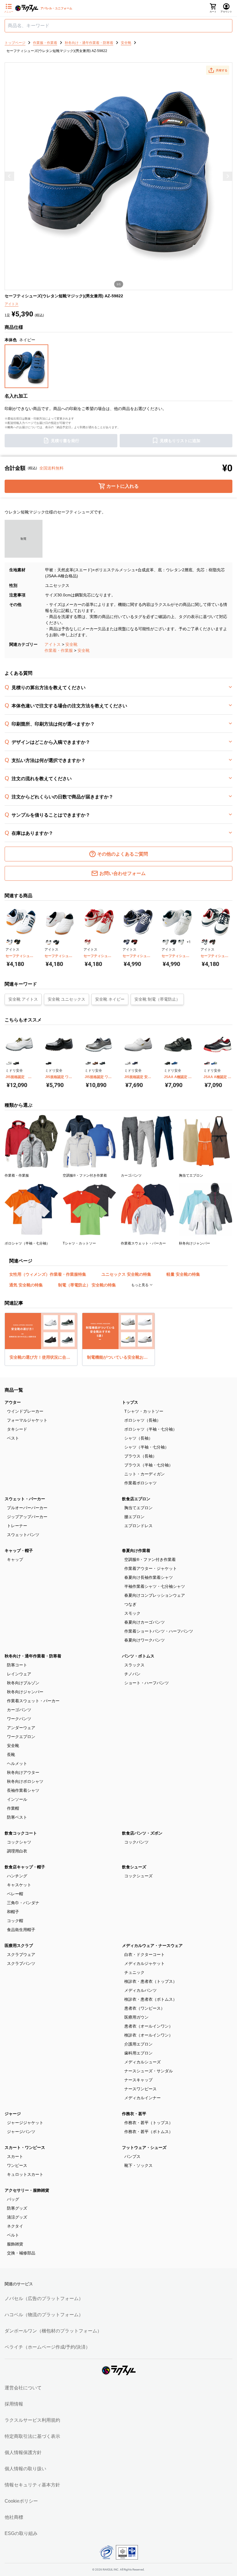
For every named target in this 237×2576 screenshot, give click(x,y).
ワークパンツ (19, 1719)
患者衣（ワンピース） (145, 2008)
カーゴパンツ (19, 1710)
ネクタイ (15, 2226)
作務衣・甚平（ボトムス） (149, 2132)
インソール (17, 1799)
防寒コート (17, 1665)
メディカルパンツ (140, 1990)
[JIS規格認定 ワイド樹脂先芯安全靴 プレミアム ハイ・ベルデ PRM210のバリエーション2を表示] (95, 1063)
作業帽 (13, 1808)
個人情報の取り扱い (25, 2469)
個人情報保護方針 (23, 2452)
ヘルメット (17, 1763)
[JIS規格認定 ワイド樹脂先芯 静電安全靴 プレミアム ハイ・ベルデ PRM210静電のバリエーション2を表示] (16, 1063)
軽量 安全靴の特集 (183, 1274)
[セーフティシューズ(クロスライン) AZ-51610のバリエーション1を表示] (87, 942)
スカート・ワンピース (25, 2147)
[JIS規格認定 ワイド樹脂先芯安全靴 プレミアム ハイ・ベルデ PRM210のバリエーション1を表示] (88, 1063)
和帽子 (13, 1912)
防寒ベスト (17, 1817)
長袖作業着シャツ (23, 1790)
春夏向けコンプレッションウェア (155, 1595)
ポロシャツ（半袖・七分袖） (151, 1429)
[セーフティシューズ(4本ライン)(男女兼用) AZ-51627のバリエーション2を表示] (212, 942)
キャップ (15, 1559)
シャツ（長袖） (138, 1438)
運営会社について (23, 2388)
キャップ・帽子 (19, 1551)
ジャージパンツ (21, 2132)
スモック (132, 1613)
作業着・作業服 (59, 650)
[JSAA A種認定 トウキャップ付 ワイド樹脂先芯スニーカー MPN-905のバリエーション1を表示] (167, 1063)
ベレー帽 (15, 1894)
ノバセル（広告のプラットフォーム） (44, 2298)
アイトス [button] (12, 304)
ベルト (13, 2235)
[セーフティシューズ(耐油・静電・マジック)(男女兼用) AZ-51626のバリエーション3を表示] (181, 942)
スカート (15, 2156)
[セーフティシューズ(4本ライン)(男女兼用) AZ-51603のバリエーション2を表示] (17, 942)
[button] (218, 70)
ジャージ (13, 2114)
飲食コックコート (21, 1833)
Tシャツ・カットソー (144, 1411)
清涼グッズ (17, 2217)
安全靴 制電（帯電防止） (157, 999)
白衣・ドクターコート (145, 1954)
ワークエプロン (21, 1737)
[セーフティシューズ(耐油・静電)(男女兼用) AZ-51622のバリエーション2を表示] (134, 942)
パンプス (132, 2156)
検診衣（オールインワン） (149, 2035)
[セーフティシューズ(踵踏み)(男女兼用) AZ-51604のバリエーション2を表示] (56, 942)
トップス (130, 1402)
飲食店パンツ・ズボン (142, 1833)
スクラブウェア (21, 1954)
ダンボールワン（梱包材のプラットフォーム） (53, 2331)
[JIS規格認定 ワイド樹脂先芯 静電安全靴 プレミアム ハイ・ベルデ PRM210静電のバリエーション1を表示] (9, 1063)
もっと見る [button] (140, 1285)
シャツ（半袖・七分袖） (147, 1447)
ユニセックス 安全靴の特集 (126, 1274)
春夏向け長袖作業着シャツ (149, 1577)
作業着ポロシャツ (140, 1483)
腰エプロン (134, 1517)
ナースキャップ (138, 2080)
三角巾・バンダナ (23, 1903)
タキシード (17, 1429)
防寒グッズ (17, 2208)
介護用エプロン (138, 2044)
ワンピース (17, 2165)
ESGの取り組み (21, 2533)
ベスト (13, 1438)
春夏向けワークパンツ (145, 1640)
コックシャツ (19, 1842)
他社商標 (14, 2517)
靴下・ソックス (138, 2165)
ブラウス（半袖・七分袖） (149, 1465)
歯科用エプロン (138, 2053)
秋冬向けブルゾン (23, 1683)
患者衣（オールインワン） (149, 2026)
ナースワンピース (140, 2089)
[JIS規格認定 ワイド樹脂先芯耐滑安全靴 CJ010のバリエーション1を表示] (49, 1063)
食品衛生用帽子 (21, 1930)
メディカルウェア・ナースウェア (152, 1946)
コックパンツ (136, 1842)
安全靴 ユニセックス (66, 999)
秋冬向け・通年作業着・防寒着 (33, 1656)
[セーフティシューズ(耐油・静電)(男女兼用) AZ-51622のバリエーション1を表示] (126, 942)
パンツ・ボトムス (138, 1656)
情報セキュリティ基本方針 (32, 2485)
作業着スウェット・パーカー (33, 1701)
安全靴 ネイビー (110, 999)
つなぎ (130, 1604)
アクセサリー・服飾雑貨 (27, 2190)
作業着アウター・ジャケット (151, 1568)
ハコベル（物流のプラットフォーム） (44, 2315)
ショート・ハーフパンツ (147, 1683)
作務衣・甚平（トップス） (149, 2123)
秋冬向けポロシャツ (25, 1781)
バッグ (13, 2199)
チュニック (134, 1972)
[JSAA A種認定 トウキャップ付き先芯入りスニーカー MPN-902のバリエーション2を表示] (214, 1063)
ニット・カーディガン (145, 1474)
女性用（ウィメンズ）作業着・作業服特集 (48, 1274)
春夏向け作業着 (136, 1551)
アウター (13, 1402)
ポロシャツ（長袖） (142, 1420)
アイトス (53, 644)
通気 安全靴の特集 (26, 1285)
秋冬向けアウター (23, 1772)
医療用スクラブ (19, 1946)
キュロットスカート (25, 2174)
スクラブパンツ (21, 1963)
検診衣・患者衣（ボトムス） (151, 1999)
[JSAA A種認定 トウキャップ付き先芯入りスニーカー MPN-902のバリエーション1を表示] (207, 1063)
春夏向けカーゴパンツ (145, 1622)
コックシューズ (138, 1876)
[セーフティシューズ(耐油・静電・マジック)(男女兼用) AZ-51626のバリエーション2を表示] (173, 942)
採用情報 (14, 2404)
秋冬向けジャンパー (25, 1692)
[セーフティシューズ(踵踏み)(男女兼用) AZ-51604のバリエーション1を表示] (48, 942)
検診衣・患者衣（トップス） (151, 1981)
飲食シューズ (134, 1867)
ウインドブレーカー (25, 1411)
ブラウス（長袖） (140, 1456)
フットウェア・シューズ (144, 2147)
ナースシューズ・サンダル (149, 2071)
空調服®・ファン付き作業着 (150, 1559)
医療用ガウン (136, 2017)
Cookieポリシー (21, 2501)
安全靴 (71, 644)
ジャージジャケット (25, 2123)
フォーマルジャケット (27, 1420)
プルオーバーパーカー (27, 1508)
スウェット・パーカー (25, 1499)
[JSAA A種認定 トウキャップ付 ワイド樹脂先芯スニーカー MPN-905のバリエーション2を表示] (174, 1063)
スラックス (134, 1665)
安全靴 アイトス (23, 999)
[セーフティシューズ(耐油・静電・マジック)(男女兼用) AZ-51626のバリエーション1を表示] (165, 942)
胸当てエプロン (138, 1508)
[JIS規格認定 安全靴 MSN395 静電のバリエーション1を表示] (128, 1063)
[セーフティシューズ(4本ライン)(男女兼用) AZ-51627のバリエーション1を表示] (204, 942)
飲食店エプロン (136, 1499)
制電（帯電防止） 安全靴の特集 (87, 1285)
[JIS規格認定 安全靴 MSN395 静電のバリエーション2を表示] (135, 1063)
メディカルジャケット (145, 1963)
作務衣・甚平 (134, 2114)
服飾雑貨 (15, 2244)
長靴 (11, 1755)
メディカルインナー (142, 2098)
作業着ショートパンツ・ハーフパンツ (159, 1631)
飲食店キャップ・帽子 (25, 1867)
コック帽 (15, 1921)
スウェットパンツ (23, 1535)
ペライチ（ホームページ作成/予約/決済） (47, 2347)
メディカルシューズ (142, 2062)
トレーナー (17, 1526)
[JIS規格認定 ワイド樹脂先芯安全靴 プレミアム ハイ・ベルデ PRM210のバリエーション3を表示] (102, 1063)
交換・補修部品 (21, 2253)
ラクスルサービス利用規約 (32, 2420)
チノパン (132, 1674)
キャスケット (19, 1885)
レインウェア (19, 1674)
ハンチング (17, 1876)
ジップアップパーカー (27, 1517)
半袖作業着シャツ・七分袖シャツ (155, 1586)
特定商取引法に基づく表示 (32, 2436)
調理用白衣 (17, 1851)
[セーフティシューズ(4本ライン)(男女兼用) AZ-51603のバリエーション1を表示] (9, 942)
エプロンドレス (138, 1526)
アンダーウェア (21, 1728)
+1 (189, 942)
